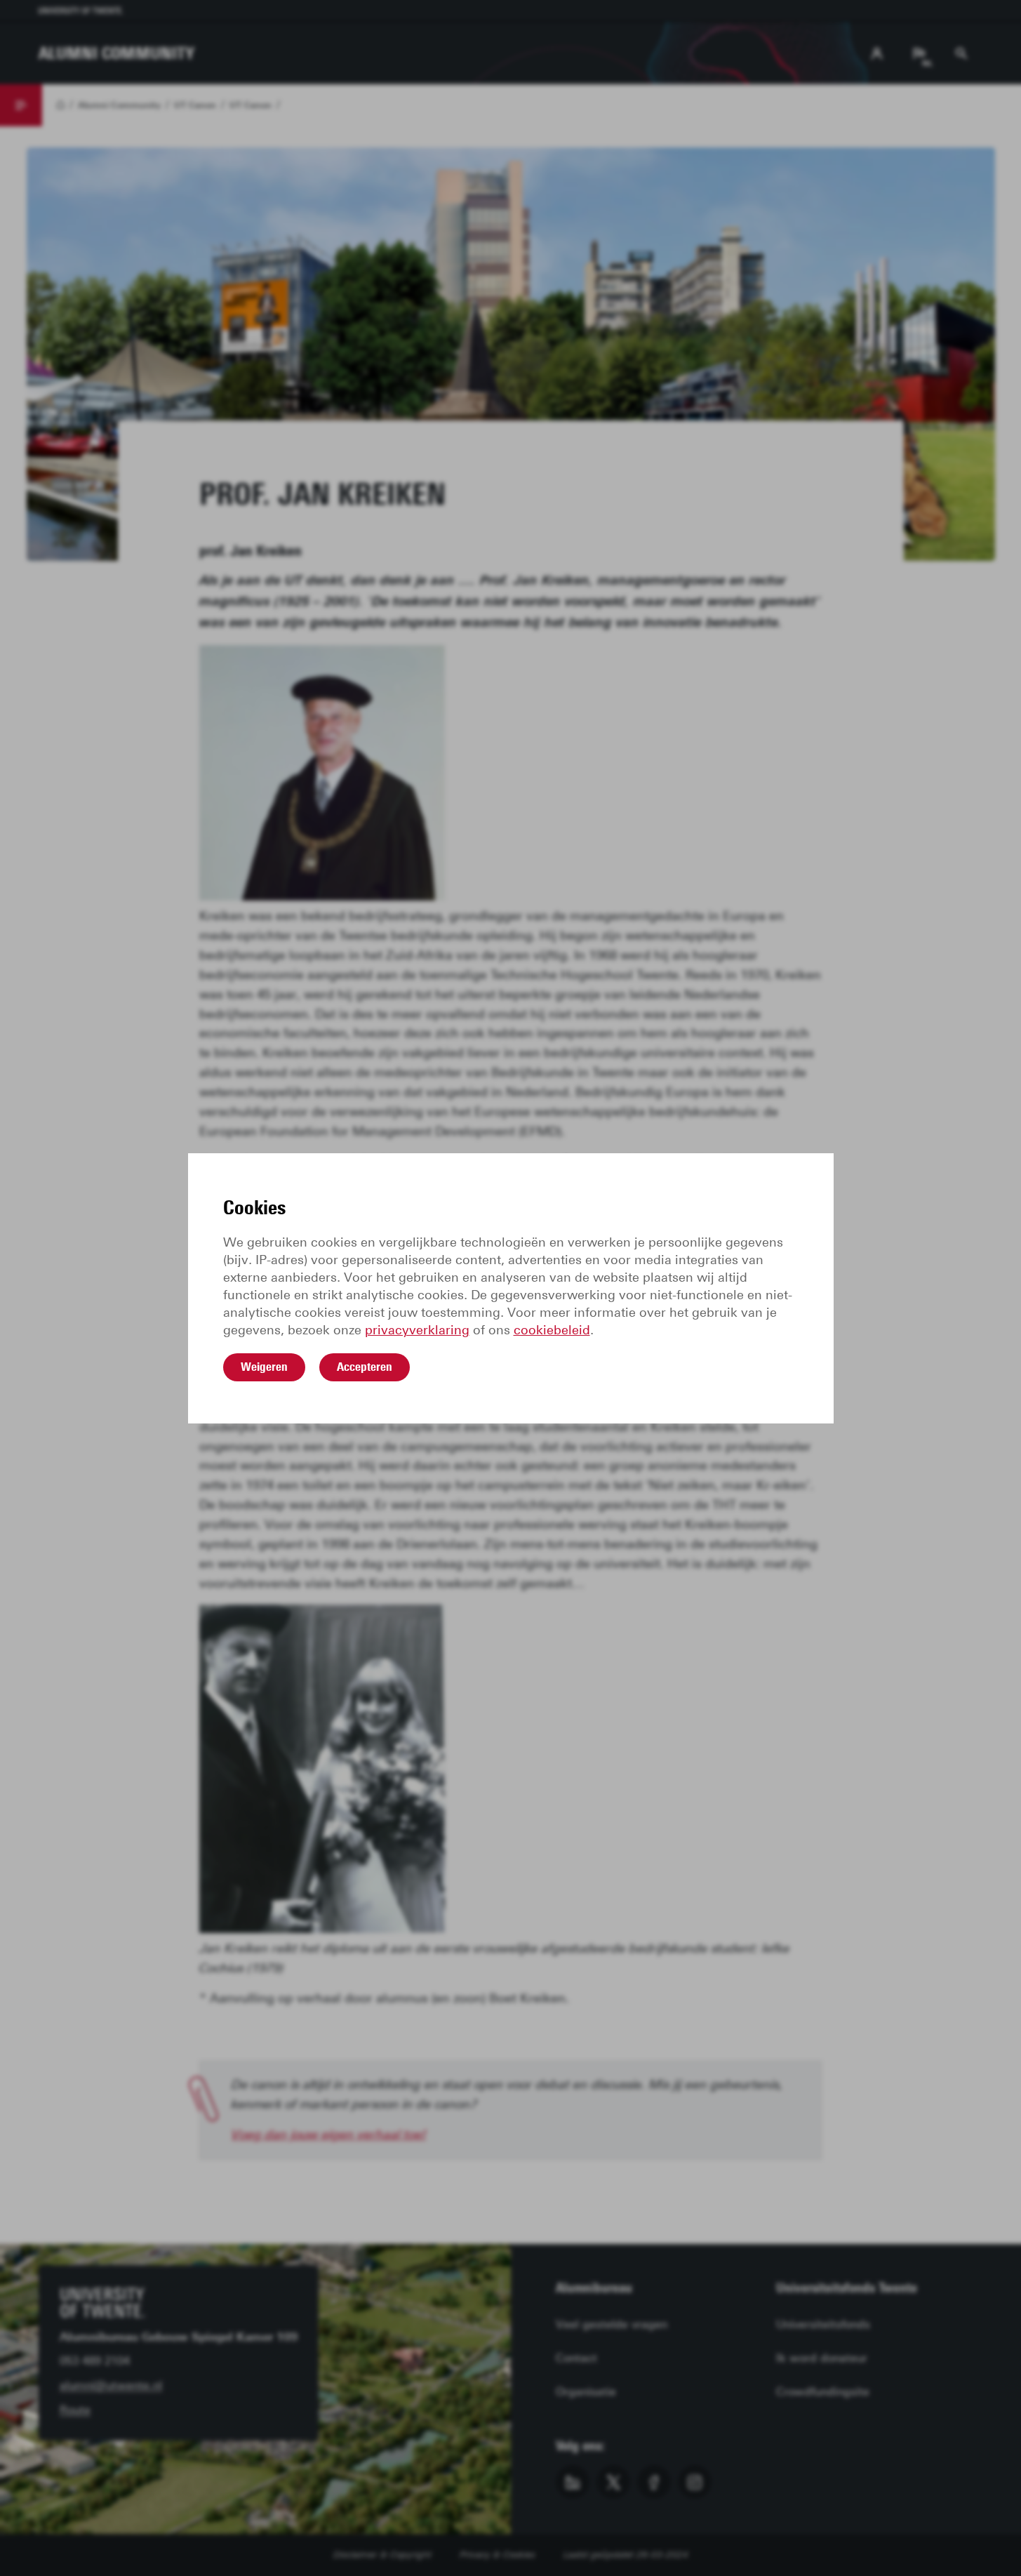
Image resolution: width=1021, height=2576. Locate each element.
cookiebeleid (552, 1330)
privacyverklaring (417, 1330)
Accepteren (365, 1367)
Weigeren (264, 1367)
